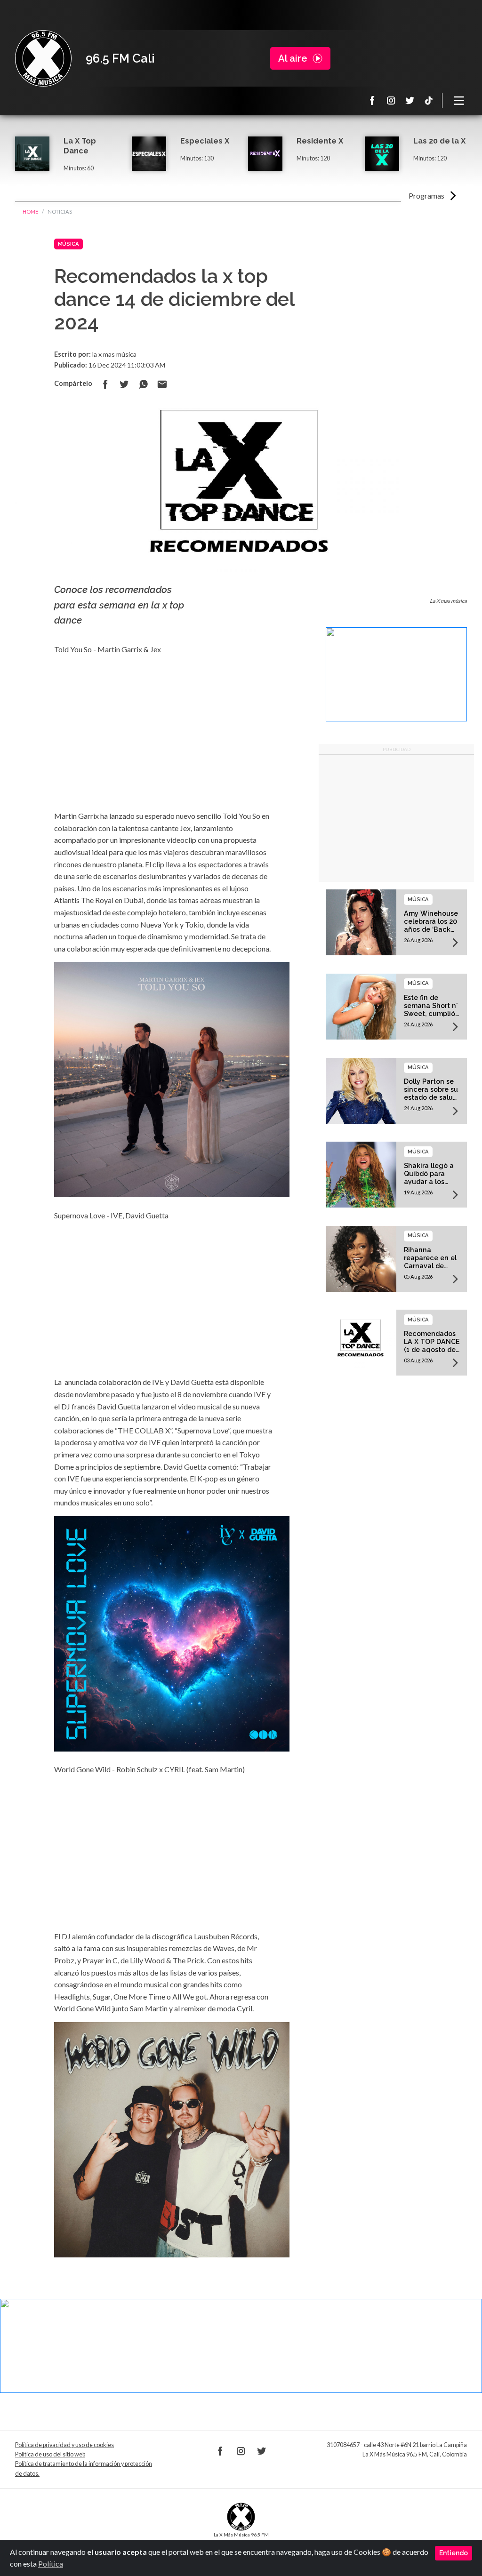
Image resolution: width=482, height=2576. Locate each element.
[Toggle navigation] (459, 100)
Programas (426, 196)
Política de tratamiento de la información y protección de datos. (84, 2468)
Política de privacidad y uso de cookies (64, 2445)
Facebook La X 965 (372, 100)
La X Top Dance (80, 146)
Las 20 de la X (439, 141)
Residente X (320, 141)
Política (51, 2564)
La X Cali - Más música (43, 58)
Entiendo (454, 2553)
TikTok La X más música (429, 100)
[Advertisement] (396, 818)
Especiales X (205, 141)
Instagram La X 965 (391, 100)
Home (30, 212)
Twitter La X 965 (410, 100)
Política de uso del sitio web (50, 2454)
